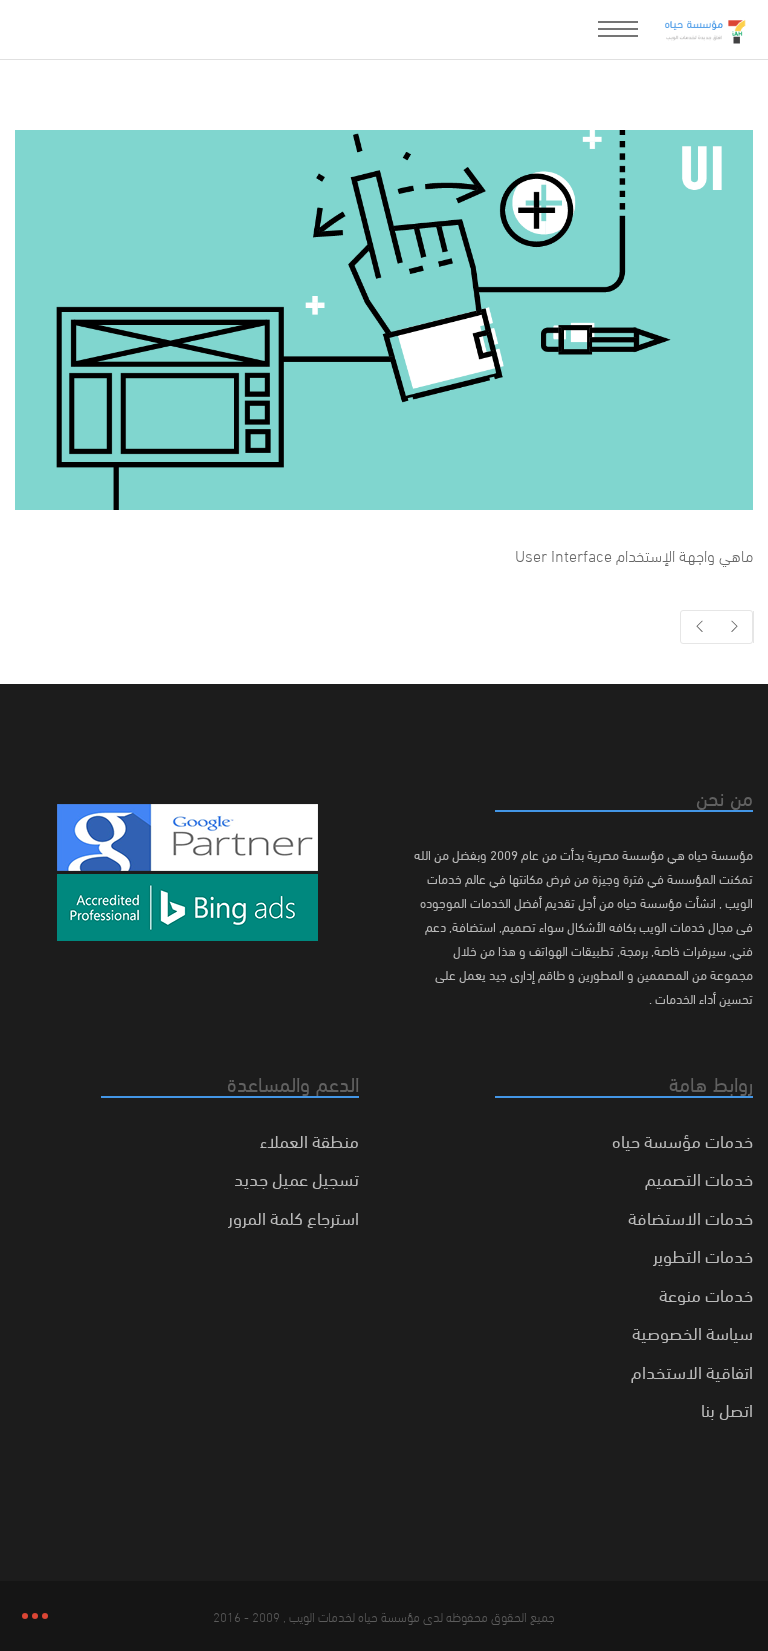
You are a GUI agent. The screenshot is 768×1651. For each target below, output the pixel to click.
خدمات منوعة (706, 1293)
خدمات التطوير (703, 1254)
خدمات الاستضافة (690, 1216)
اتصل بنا (727, 1408)
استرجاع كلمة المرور (293, 1216)
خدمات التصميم (699, 1177)
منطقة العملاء (309, 1139)
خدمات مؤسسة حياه (682, 1139)
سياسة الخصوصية (692, 1331)
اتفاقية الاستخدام (692, 1370)
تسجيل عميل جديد (296, 1177)
